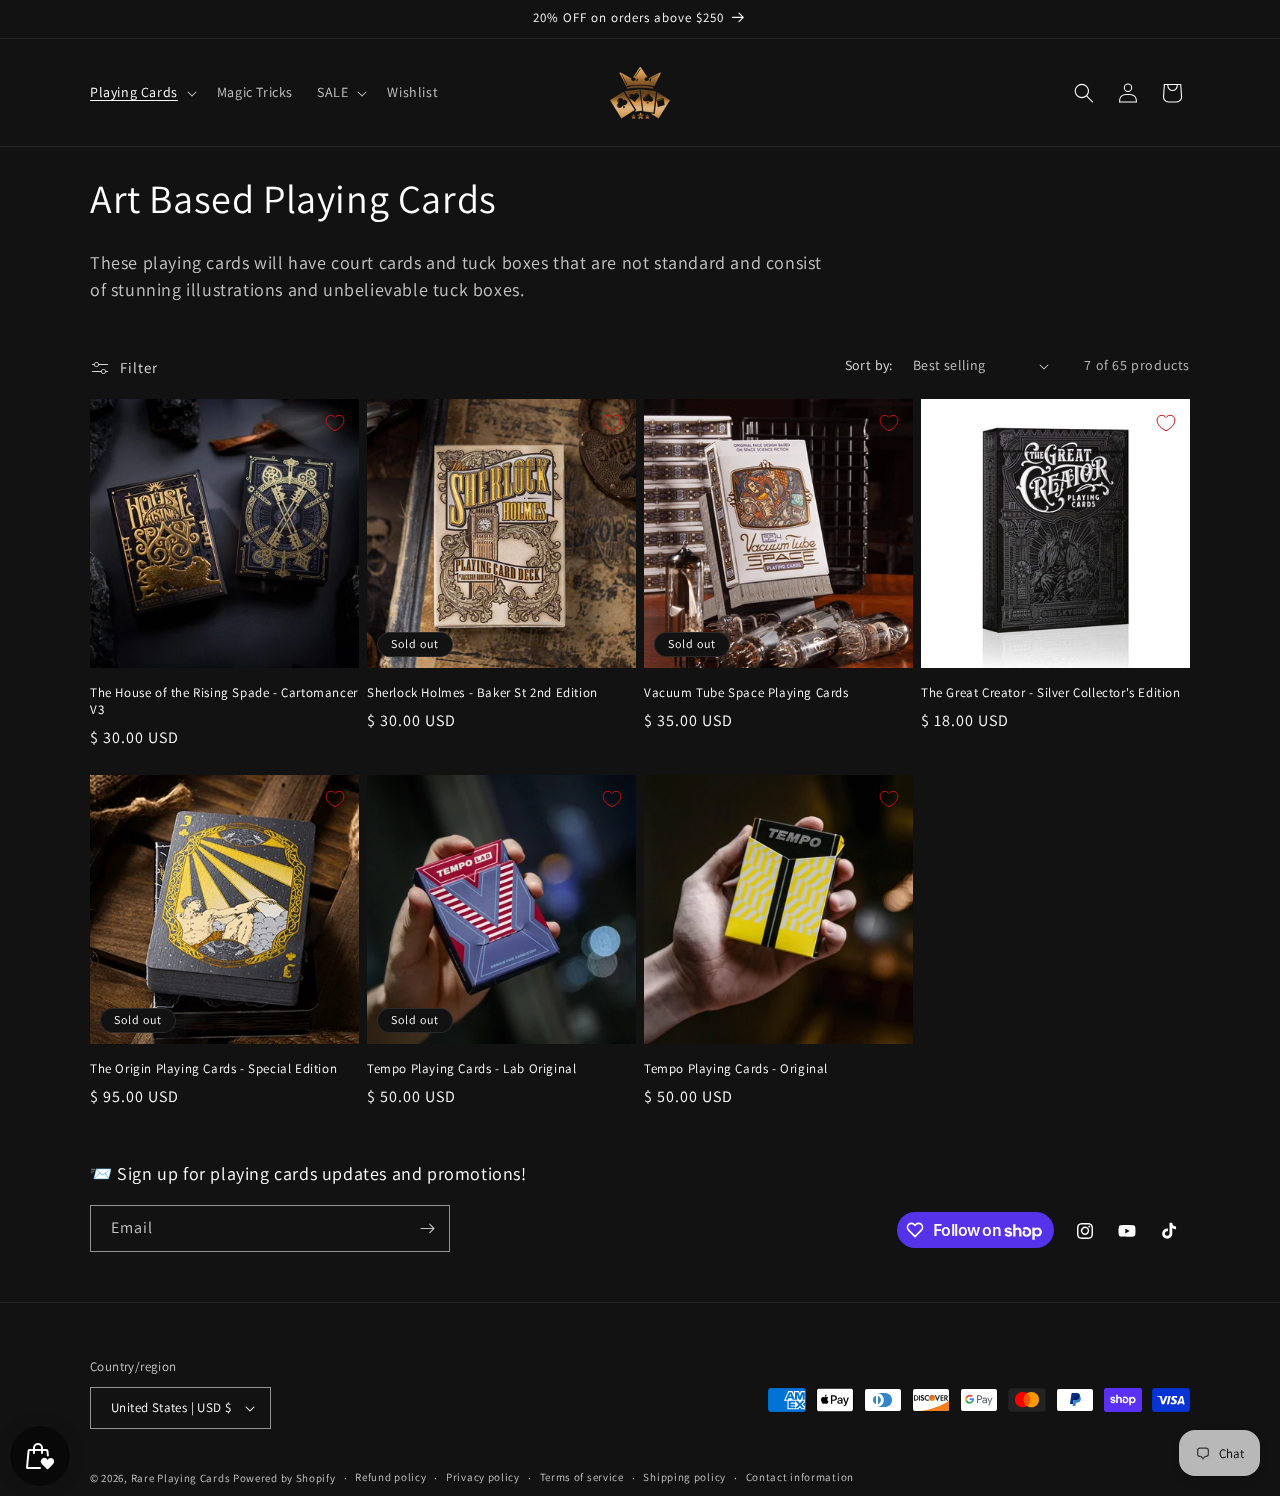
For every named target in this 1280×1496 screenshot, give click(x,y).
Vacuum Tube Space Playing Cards (746, 693)
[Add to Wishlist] (335, 423)
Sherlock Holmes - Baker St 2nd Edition (482, 693)
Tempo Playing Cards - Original (736, 1069)
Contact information (800, 1477)
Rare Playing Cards (181, 1478)
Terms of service (582, 1477)
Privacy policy (483, 1477)
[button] (141, 92)
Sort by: (869, 365)
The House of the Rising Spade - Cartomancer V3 (224, 701)
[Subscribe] (427, 1228)
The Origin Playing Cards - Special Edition (213, 1069)
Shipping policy (684, 1477)
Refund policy (390, 1477)
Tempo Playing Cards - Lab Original (471, 1069)
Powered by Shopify (284, 1478)
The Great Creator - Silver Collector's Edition (1051, 693)
